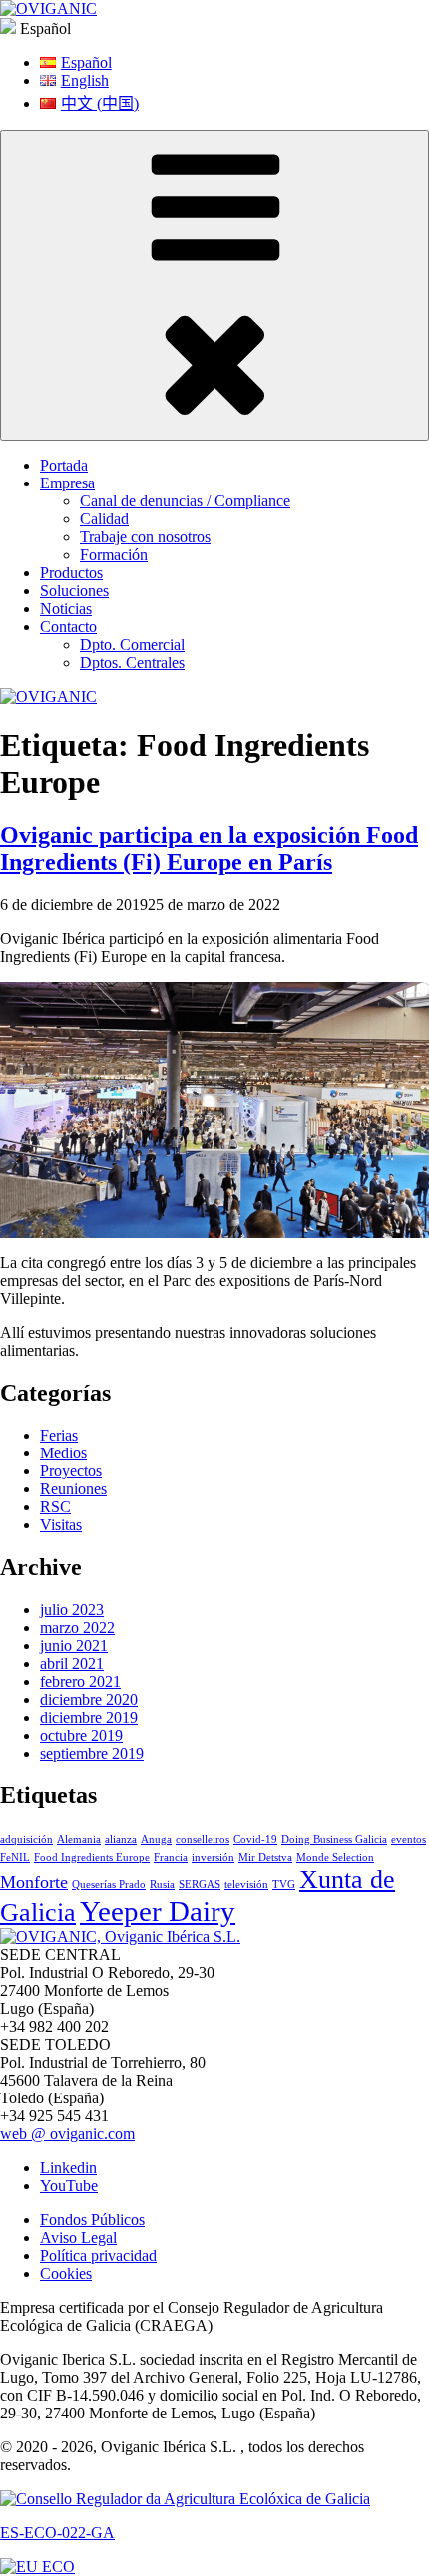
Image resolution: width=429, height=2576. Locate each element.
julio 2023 (72, 1610)
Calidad (104, 519)
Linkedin (68, 2168)
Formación (114, 555)
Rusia (162, 1885)
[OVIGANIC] (48, 8)
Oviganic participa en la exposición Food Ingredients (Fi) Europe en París (209, 849)
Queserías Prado (109, 1885)
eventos (409, 1840)
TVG (284, 1885)
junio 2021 (74, 1645)
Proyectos (71, 1471)
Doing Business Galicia (334, 1840)
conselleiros (203, 1840)
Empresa (67, 483)
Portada (64, 465)
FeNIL (15, 1858)
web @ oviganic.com (67, 2134)
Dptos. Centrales (132, 662)
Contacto (68, 627)
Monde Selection (335, 1858)
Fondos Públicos (92, 2220)
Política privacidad (98, 2255)
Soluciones (74, 591)
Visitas (61, 1525)
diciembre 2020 (89, 1699)
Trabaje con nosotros (145, 537)
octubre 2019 (81, 1735)
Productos (71, 573)
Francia (171, 1858)
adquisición (26, 1840)
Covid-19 (255, 1840)
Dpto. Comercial (132, 644)
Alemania (79, 1840)
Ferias (59, 1435)
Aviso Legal (78, 2238)
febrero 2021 (80, 1681)
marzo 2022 (77, 1627)
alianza (121, 1840)
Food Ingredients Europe (92, 1858)
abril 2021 (72, 1663)
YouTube (69, 2186)
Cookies (66, 2273)
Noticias (66, 609)
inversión (213, 1858)
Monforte (34, 1882)
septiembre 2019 (92, 1753)
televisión (246, 1885)
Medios (63, 1453)
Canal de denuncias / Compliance (185, 501)
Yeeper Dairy (158, 1911)
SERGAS (200, 1885)
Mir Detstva (265, 1858)
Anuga (156, 1840)
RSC (55, 1507)
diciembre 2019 (89, 1717)
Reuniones (73, 1489)
